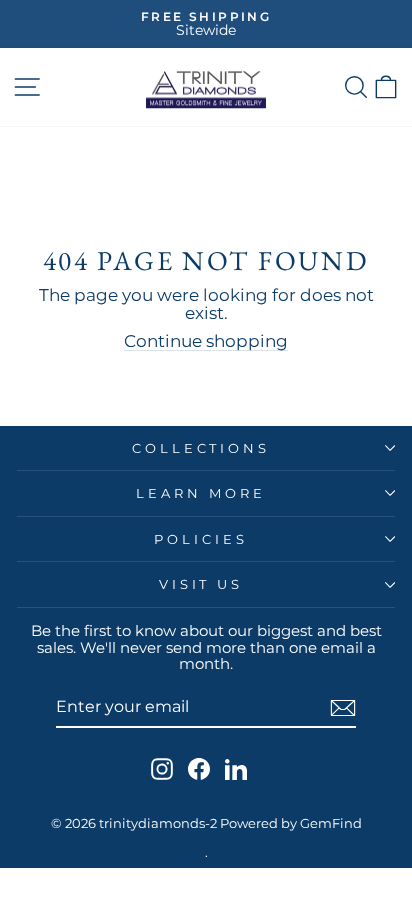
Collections (201, 448)
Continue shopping (206, 341)
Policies (201, 539)
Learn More (201, 493)
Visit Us (201, 584)
